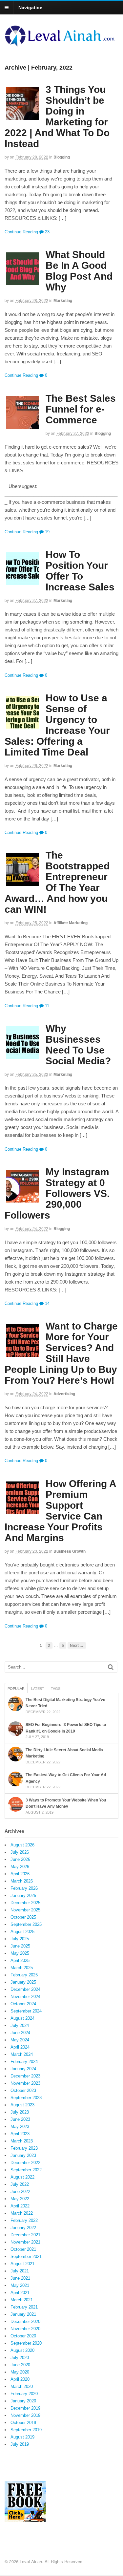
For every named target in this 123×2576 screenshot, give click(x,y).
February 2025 (24, 1975)
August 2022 (22, 2177)
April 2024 (20, 2047)
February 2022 (24, 2220)
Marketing (63, 300)
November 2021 (25, 2242)
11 (46, 1006)
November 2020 (25, 2329)
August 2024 (22, 2018)
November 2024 (25, 1997)
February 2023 (24, 2148)
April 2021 (20, 2293)
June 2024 (20, 2033)
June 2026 (20, 1859)
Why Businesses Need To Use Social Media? (78, 1045)
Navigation (31, 8)
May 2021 (20, 2285)
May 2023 (20, 2127)
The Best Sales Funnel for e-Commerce (81, 409)
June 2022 (20, 2192)
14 (47, 1303)
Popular (16, 1689)
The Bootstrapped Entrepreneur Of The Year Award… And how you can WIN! (57, 882)
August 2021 (22, 2264)
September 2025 (26, 1924)
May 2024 (20, 2040)
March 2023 (22, 2141)
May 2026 (20, 1867)
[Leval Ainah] (61, 44)
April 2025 (20, 1960)
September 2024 (26, 2011)
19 (47, 532)
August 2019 (22, 2437)
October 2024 (23, 2004)
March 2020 (22, 2386)
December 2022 (25, 2163)
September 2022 (26, 2170)
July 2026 (20, 1852)
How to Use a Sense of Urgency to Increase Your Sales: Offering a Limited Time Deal (57, 725)
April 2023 (20, 2134)
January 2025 (23, 1982)
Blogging (62, 157)
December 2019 (25, 2408)
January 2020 (23, 2401)
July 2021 (20, 2271)
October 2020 (23, 2336)
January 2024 (23, 2069)
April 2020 (20, 2379)
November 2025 (25, 1910)
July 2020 (20, 2358)
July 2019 (20, 2444)
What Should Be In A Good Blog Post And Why (79, 271)
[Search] (111, 1667)
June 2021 (20, 2278)
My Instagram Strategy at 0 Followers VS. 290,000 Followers (57, 1193)
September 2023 (26, 2098)
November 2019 (25, 2415)
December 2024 (25, 1989)
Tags (56, 1689)
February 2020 (24, 2394)
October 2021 (23, 2249)
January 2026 (23, 1895)
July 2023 (20, 2112)
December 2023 (25, 2076)
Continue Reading (21, 232)
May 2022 (20, 2199)
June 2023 (20, 2119)
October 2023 (23, 2090)
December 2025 (25, 1903)
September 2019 (26, 2430)
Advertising (64, 1394)
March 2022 (22, 2213)
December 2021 (25, 2235)
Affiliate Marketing (71, 923)
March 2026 (22, 1881)
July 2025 (20, 1939)
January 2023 (23, 2155)
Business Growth (70, 1551)
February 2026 (24, 1888)
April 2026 (20, 1874)
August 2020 (22, 2350)
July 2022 (20, 2184)
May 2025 (20, 1953)
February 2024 (24, 2062)
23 (47, 232)
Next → (77, 1645)
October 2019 (23, 2423)
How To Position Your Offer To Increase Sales (80, 571)
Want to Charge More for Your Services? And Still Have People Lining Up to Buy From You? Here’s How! (61, 1353)
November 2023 (25, 2083)
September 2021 (26, 2257)
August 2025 (22, 1932)
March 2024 (22, 2054)
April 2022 (20, 2206)
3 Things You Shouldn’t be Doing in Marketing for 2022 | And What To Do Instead (57, 117)
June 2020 (20, 2365)
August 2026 (22, 1845)
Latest (38, 1689)
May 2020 (20, 2372)
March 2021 (22, 2300)
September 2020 (26, 2343)
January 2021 (23, 2314)
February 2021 (24, 2307)
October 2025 (23, 1917)
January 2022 (23, 2228)
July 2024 (20, 2025)
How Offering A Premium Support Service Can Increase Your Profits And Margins (60, 1511)
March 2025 (22, 1968)
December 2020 (25, 2321)
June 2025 (20, 1946)
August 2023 (22, 2105)
